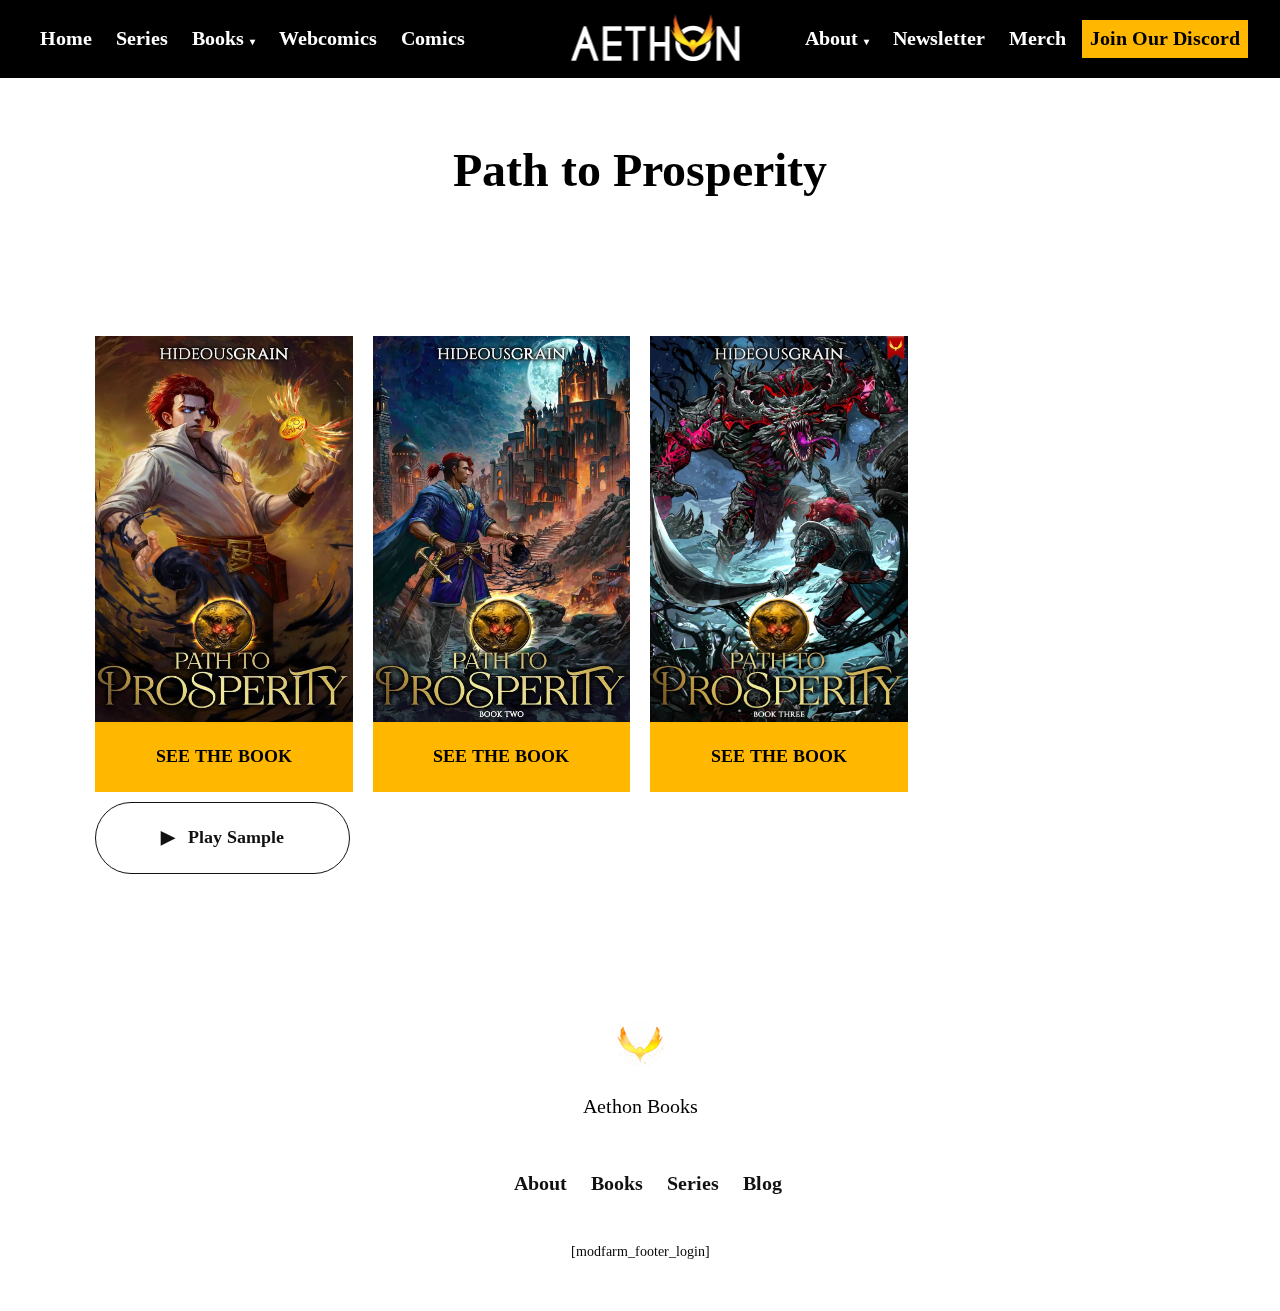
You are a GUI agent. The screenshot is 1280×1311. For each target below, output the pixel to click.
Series (142, 38)
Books (218, 38)
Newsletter (939, 38)
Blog (762, 1183)
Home (66, 38)
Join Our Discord (1165, 38)
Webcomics (328, 38)
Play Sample (233, 837)
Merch (1037, 38)
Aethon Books (640, 1106)
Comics (433, 38)
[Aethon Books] (656, 39)
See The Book (224, 756)
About (831, 38)
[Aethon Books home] (640, 1044)
